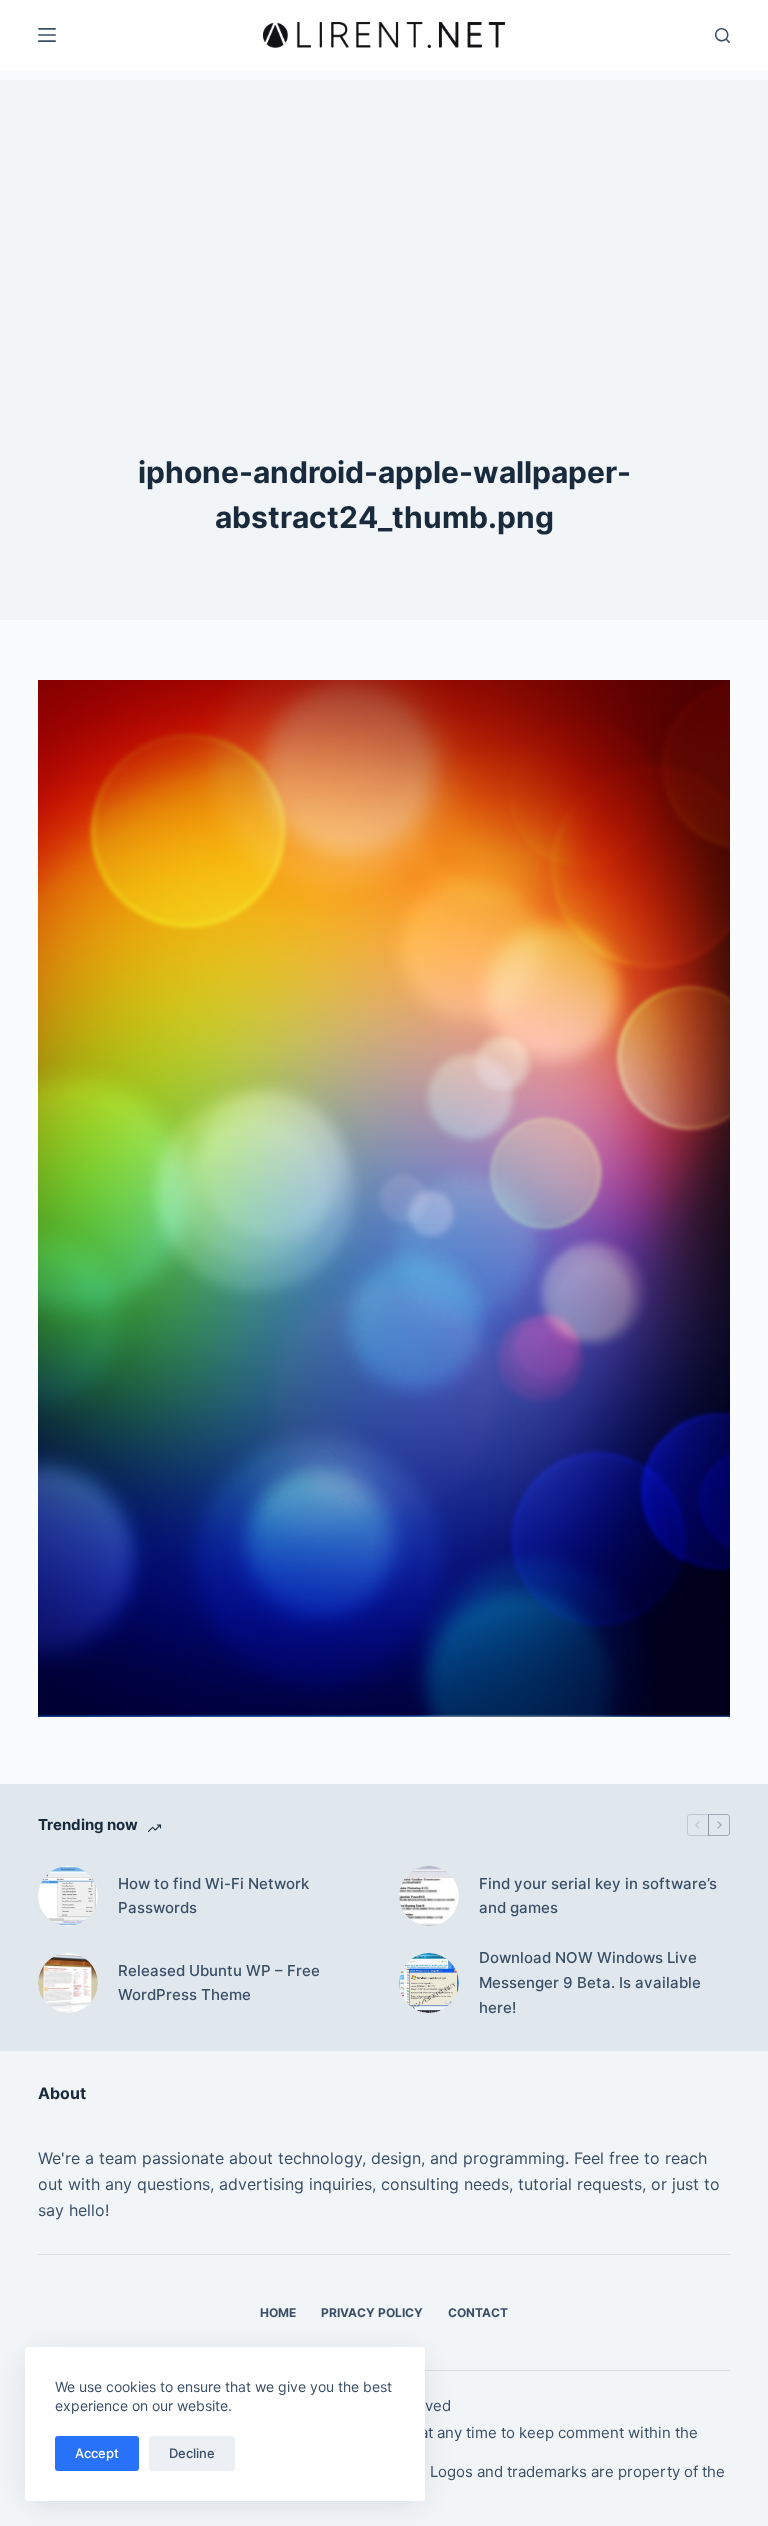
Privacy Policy (372, 2312)
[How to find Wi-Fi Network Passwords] (68, 1896)
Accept (97, 2453)
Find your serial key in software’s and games (598, 1896)
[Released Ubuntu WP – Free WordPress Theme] (68, 1983)
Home (278, 2312)
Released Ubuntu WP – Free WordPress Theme (219, 1983)
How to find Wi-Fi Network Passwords (213, 1896)
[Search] (722, 35)
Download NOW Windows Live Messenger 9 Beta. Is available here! (590, 1982)
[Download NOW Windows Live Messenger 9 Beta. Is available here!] (429, 1983)
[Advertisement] (384, 220)
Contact (478, 2312)
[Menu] (47, 35)
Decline (192, 2453)
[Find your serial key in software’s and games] (429, 1896)
